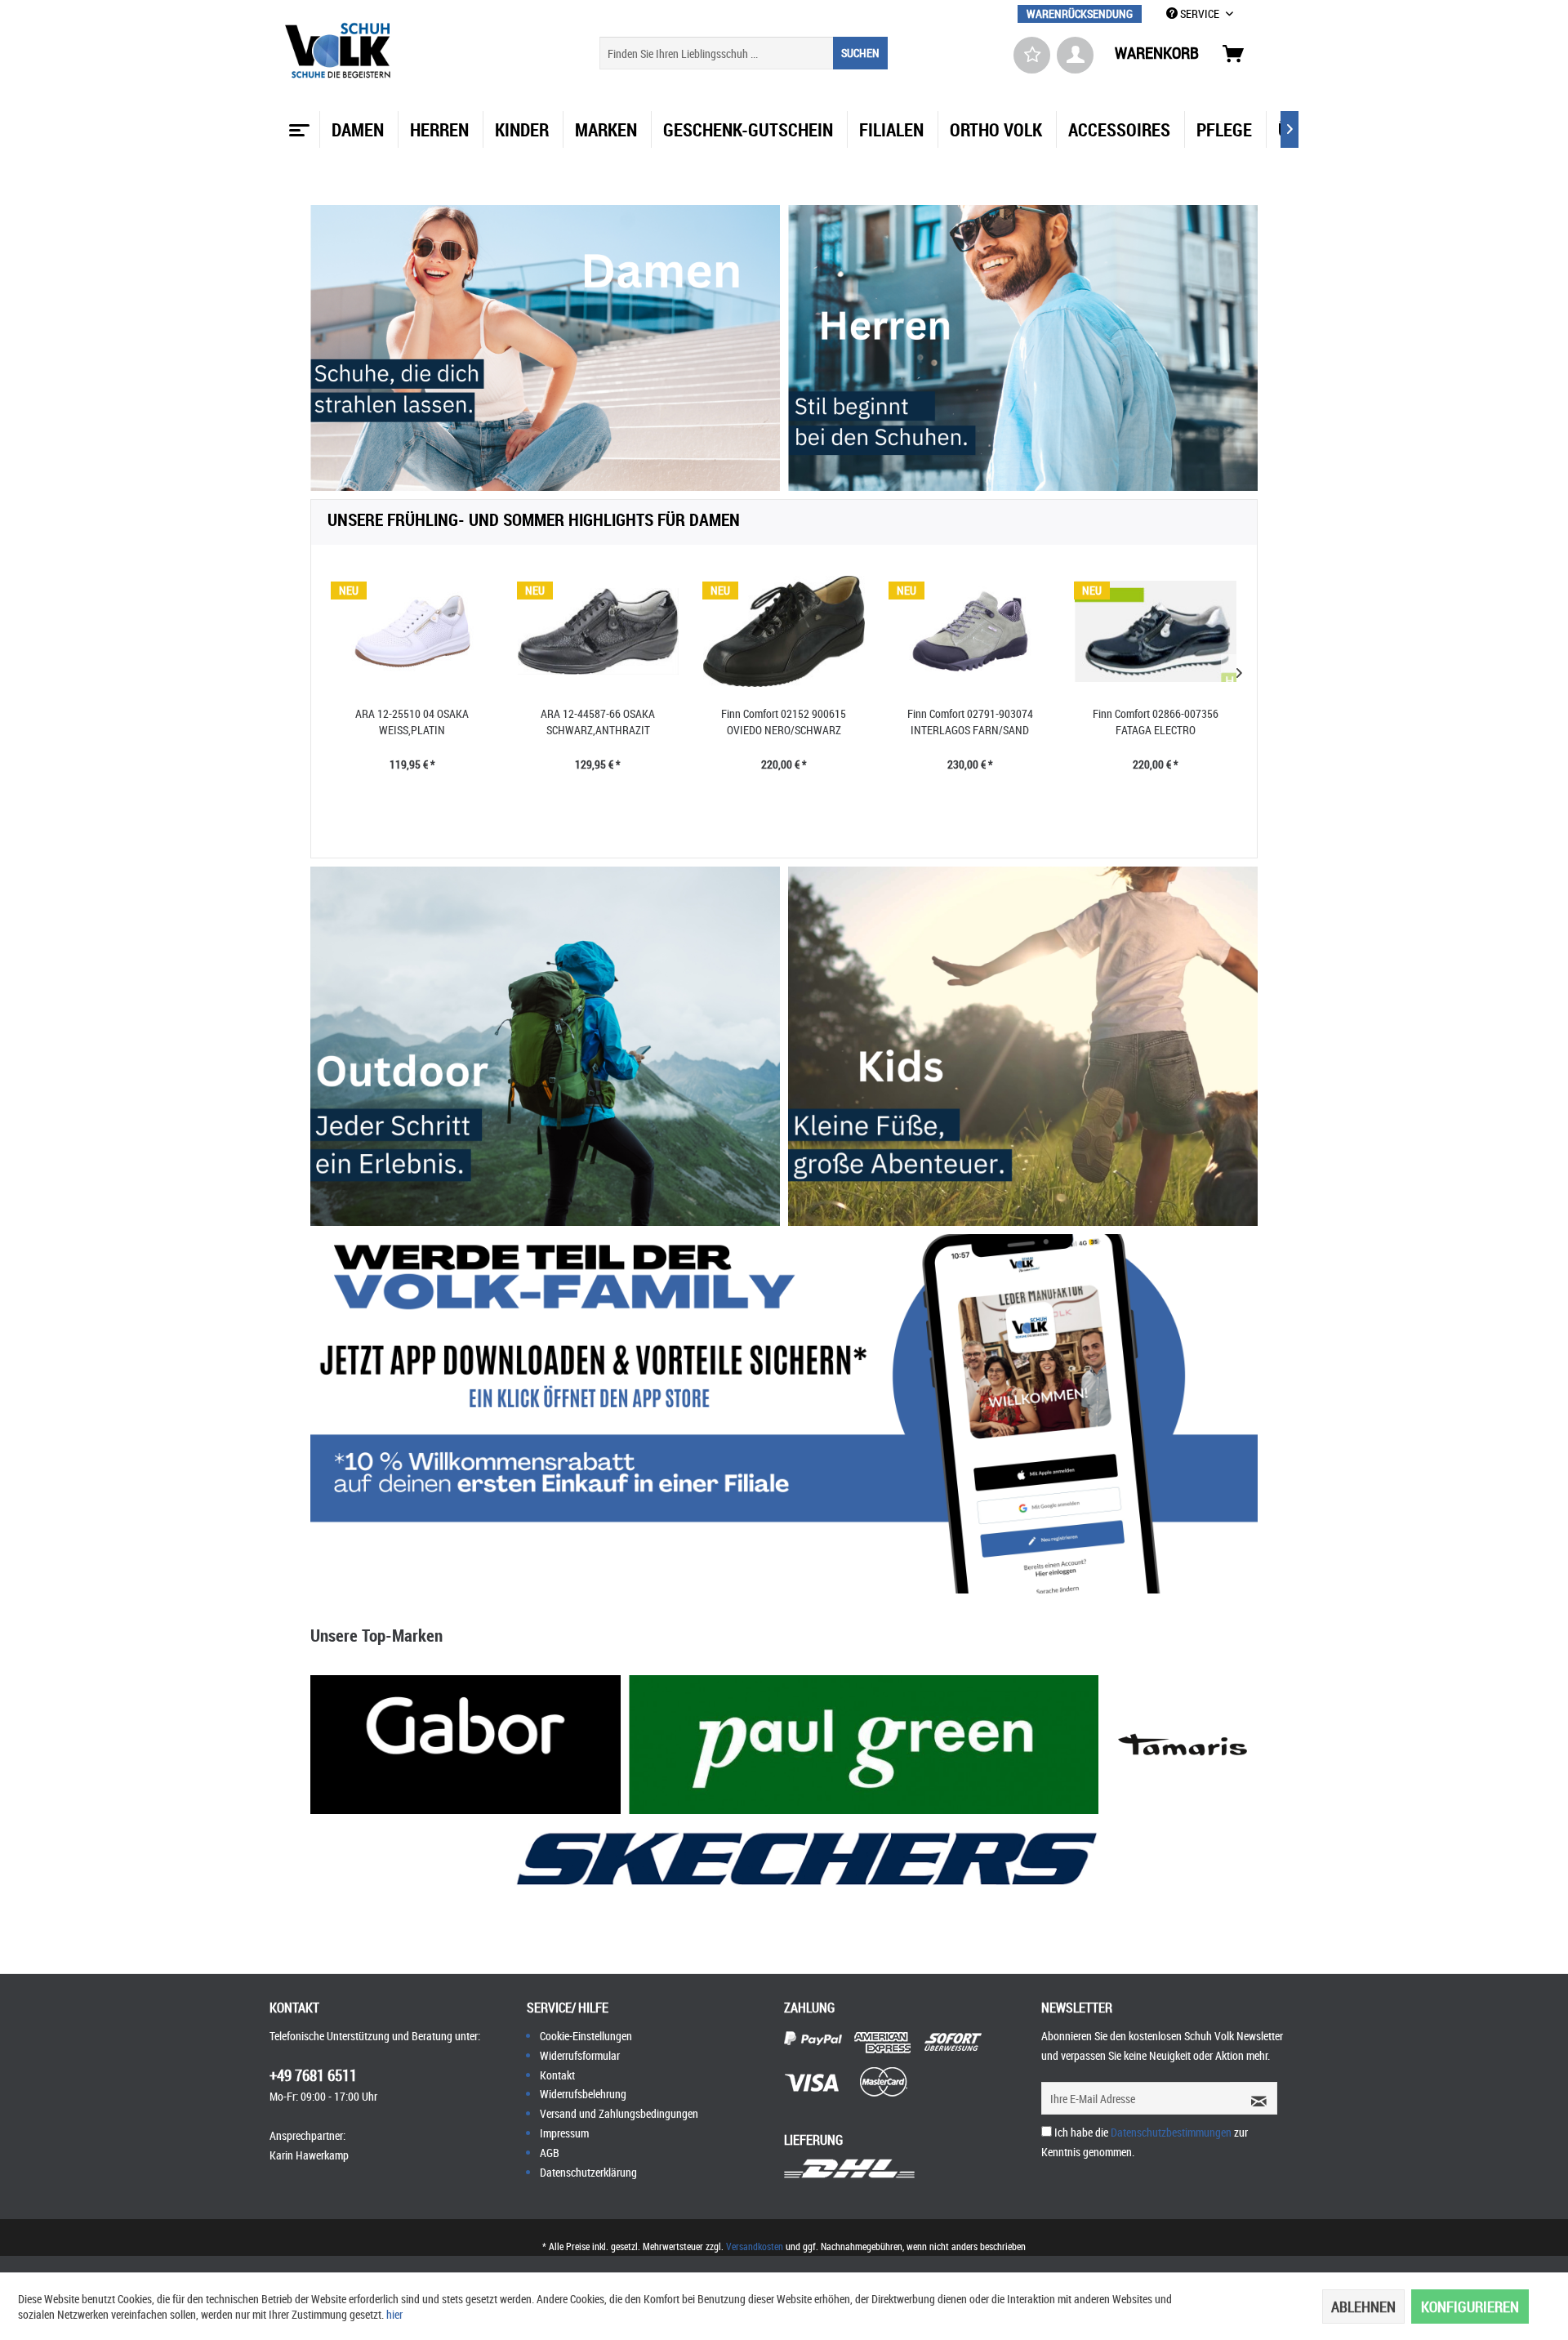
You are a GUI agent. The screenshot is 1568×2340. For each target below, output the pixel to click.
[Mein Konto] (1075, 55)
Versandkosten (755, 2246)
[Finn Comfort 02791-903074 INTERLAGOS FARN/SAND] (970, 631)
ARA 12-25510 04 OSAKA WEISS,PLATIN (412, 722)
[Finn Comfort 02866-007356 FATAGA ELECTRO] (1156, 631)
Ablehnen (1363, 2307)
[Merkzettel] (1032, 55)
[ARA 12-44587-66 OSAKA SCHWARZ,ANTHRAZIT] (599, 631)
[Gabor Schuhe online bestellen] (465, 1745)
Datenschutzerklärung (588, 2172)
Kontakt (557, 2075)
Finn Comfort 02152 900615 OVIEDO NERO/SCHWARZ (784, 722)
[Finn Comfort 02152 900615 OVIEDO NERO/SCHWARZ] (784, 631)
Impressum (564, 2133)
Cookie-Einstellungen (586, 2036)
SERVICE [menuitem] (1200, 13)
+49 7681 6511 (313, 2075)
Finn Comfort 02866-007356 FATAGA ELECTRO (1156, 722)
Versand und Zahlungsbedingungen (619, 2113)
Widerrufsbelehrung (583, 2094)
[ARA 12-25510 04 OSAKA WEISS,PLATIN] (412, 631)
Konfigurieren (1470, 2307)
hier (394, 2314)
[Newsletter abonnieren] (1254, 2098)
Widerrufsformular (580, 2055)
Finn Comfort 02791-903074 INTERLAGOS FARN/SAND (970, 722)
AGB (550, 2153)
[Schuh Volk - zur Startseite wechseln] (340, 51)
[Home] (297, 124)
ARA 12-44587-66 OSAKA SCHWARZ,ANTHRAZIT (598, 722)
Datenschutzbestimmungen (1171, 2132)
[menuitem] (1080, 13)
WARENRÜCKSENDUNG (1080, 13)
